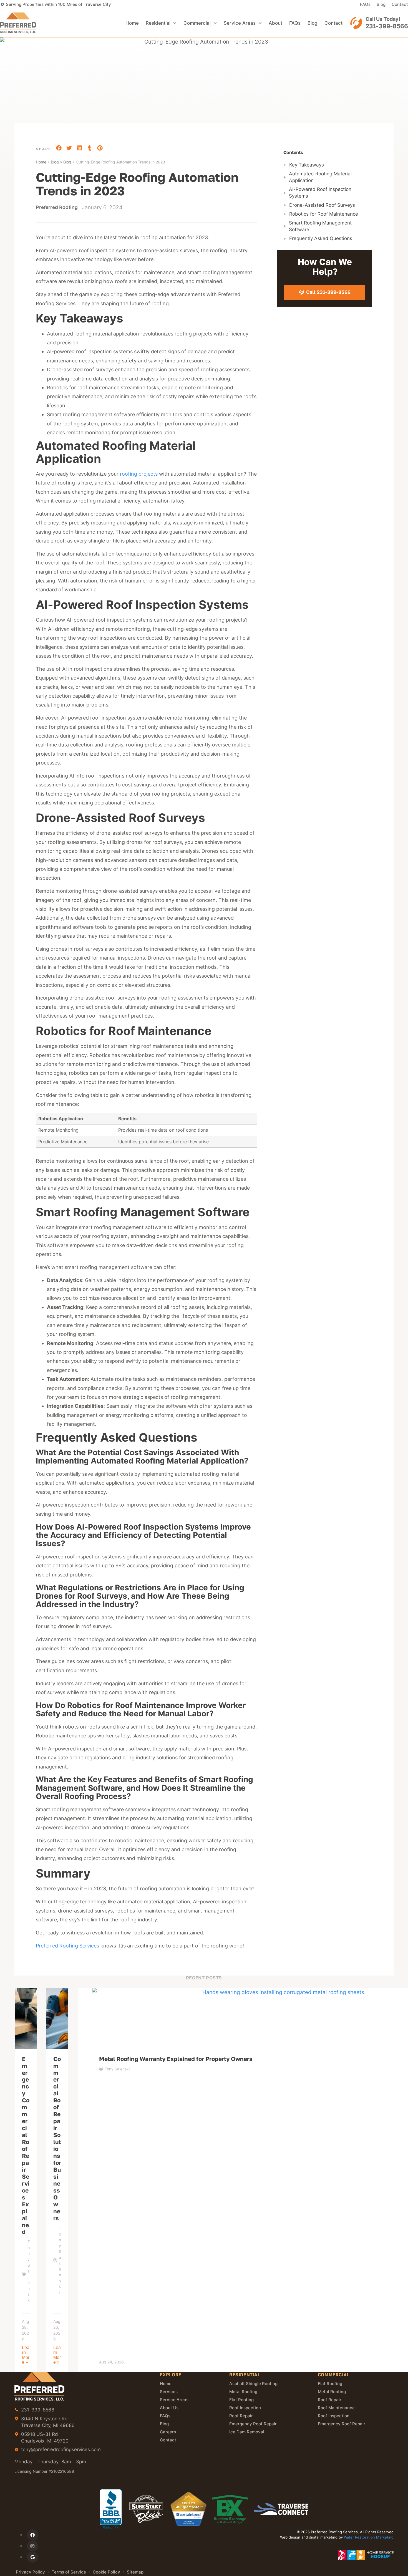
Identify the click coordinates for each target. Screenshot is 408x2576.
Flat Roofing (241, 2400)
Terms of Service (69, 2572)
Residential (158, 23)
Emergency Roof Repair (253, 2424)
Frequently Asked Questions (321, 238)
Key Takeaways (307, 165)
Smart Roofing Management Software (320, 226)
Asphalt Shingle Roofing (253, 2384)
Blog (381, 4)
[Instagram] (32, 2546)
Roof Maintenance (336, 2408)
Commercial (197, 23)
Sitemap (135, 2572)
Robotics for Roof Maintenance (324, 214)
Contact (400, 4)
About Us (169, 2408)
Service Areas (174, 2400)
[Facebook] (32, 2535)
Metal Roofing (243, 2392)
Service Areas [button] (240, 23)
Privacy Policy (30, 2572)
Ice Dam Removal (247, 2432)
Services (169, 2392)
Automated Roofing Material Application (320, 177)
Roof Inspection (245, 2408)
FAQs (365, 4)
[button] (59, 148)
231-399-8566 (387, 26)
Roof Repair (241, 2416)
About (275, 23)
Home (132, 23)
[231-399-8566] (356, 23)
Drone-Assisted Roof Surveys (322, 205)
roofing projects (139, 474)
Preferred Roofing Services (67, 1946)
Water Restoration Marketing (369, 2537)
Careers (168, 2432)
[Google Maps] (32, 2557)
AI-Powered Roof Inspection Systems (320, 193)
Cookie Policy (106, 2572)
